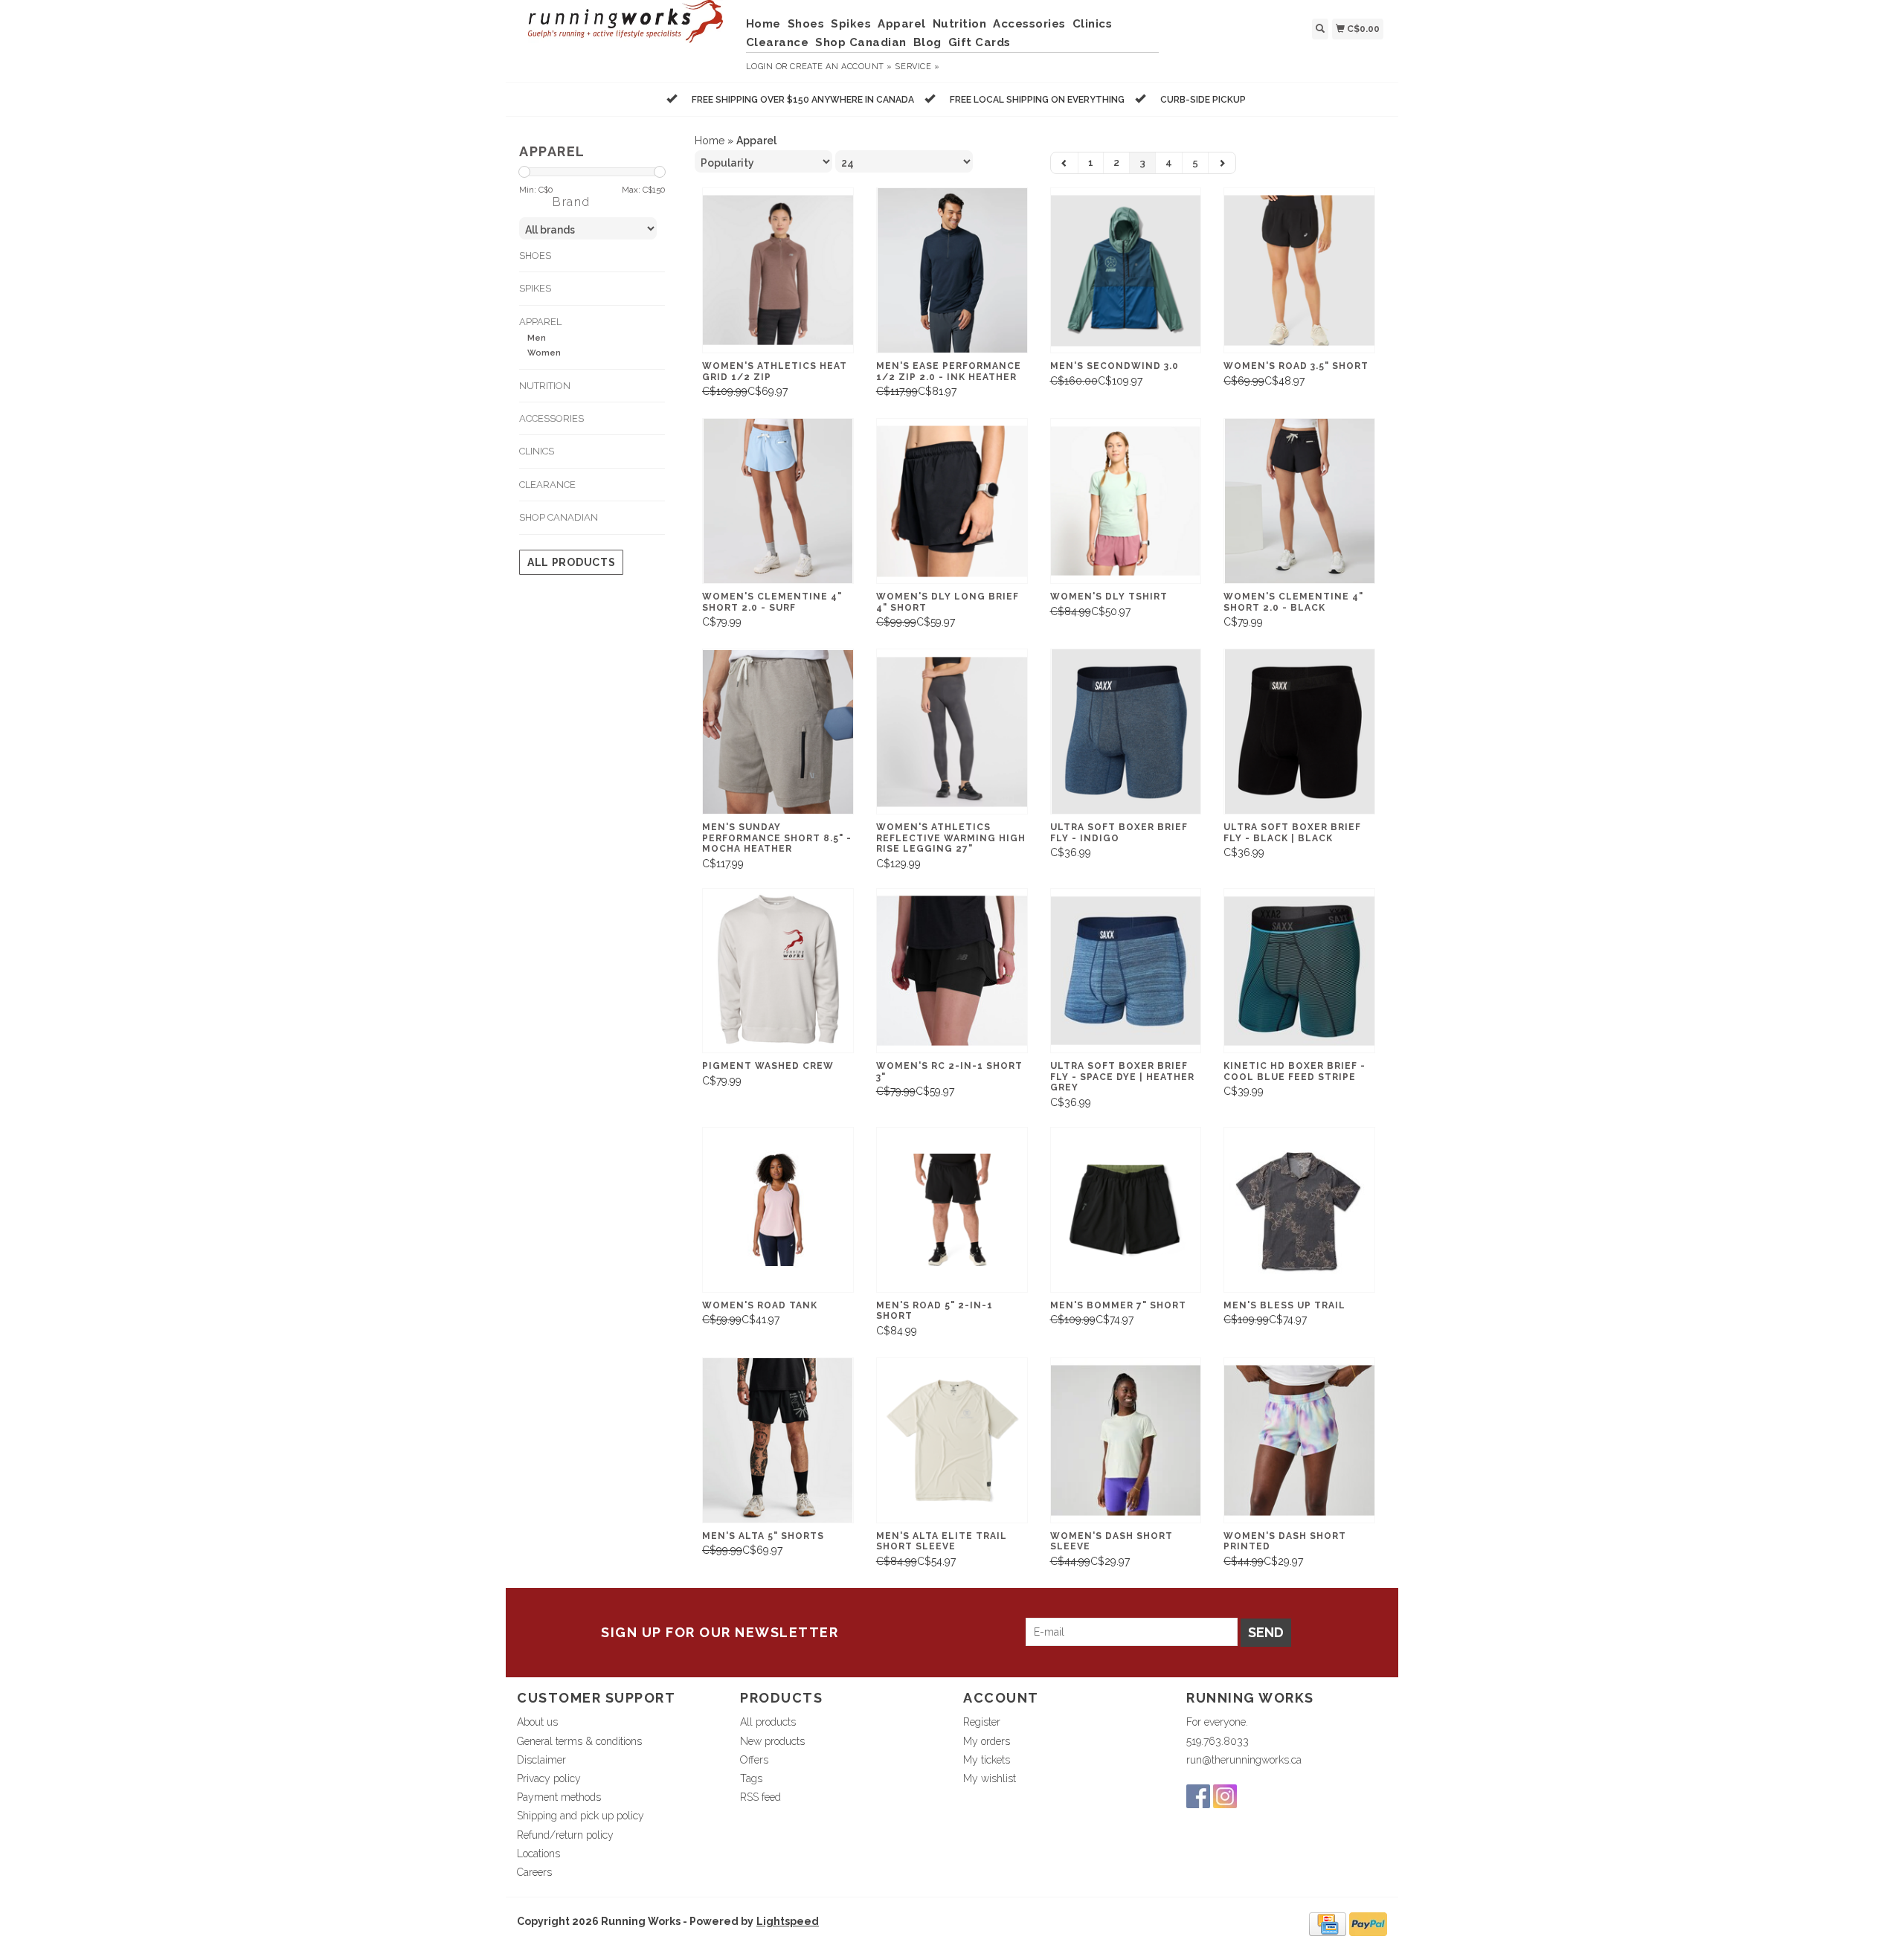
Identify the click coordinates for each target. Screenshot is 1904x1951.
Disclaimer (541, 1760)
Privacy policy (549, 1778)
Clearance (778, 42)
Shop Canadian (861, 42)
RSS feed (760, 1797)
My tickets (987, 1760)
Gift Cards (980, 42)
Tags (751, 1778)
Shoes (806, 24)
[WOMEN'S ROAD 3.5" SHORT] (1299, 270)
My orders (987, 1741)
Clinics (1093, 24)
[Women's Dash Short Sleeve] (1126, 1440)
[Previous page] (1065, 163)
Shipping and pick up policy (580, 1816)
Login (760, 67)
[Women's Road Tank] (778, 1210)
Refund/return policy (565, 1835)
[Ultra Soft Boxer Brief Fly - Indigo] (1126, 732)
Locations (538, 1854)
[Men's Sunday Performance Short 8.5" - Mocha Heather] (778, 732)
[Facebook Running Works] (1198, 1796)
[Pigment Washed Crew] (778, 971)
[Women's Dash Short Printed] (1299, 1440)
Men (537, 338)
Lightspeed (788, 1921)
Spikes (851, 24)
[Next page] (1222, 163)
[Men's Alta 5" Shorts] (778, 1440)
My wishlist (990, 1778)
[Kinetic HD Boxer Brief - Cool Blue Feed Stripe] (1299, 971)
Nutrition (960, 24)
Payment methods (559, 1797)
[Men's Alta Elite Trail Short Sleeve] (952, 1440)
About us (537, 1722)
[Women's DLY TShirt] (1126, 501)
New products (772, 1741)
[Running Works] (626, 29)
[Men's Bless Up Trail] (1299, 1210)
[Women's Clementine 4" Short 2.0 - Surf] (778, 501)
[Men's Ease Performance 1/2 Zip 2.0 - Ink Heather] (952, 270)
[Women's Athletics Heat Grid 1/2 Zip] (778, 270)
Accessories (1029, 24)
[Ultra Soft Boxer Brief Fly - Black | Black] (1299, 732)
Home (763, 24)
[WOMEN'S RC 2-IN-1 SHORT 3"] (952, 971)
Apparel (902, 24)
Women (544, 353)
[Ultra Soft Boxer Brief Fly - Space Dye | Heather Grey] (1126, 971)
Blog (927, 42)
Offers (754, 1760)
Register (982, 1722)
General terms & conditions (579, 1741)
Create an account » (841, 67)
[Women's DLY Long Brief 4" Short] (952, 501)
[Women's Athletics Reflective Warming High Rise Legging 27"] (952, 732)
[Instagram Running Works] (1225, 1796)
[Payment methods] (1328, 1923)
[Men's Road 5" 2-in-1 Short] (952, 1210)
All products (571, 562)
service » (917, 67)
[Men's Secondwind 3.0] (1126, 270)
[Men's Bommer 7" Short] (1126, 1210)
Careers (534, 1872)
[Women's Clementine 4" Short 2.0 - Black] (1299, 501)
